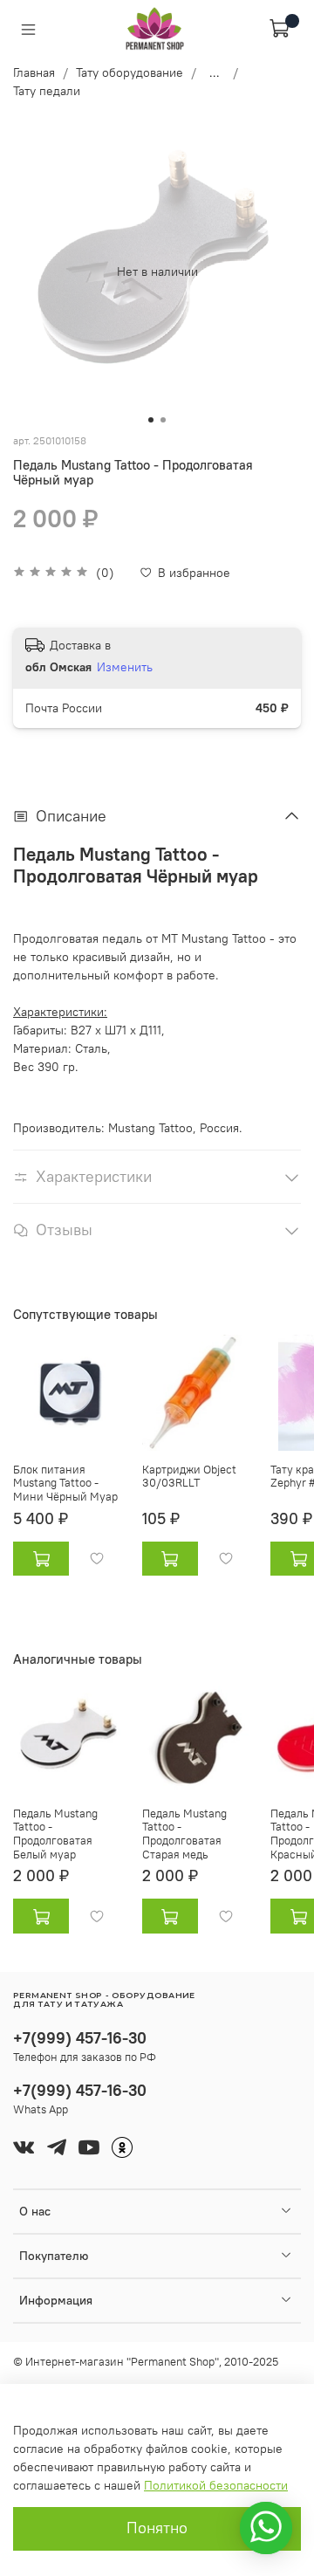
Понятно (157, 2528)
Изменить (125, 667)
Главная (34, 72)
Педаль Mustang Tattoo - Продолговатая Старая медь (184, 1834)
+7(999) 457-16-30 (80, 2038)
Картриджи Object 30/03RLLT (189, 1476)
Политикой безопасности (216, 2485)
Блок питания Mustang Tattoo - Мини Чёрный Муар (65, 1482)
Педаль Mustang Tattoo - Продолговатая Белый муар (55, 1834)
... (215, 72)
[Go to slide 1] (151, 420)
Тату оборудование (130, 72)
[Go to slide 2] (163, 420)
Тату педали (47, 91)
